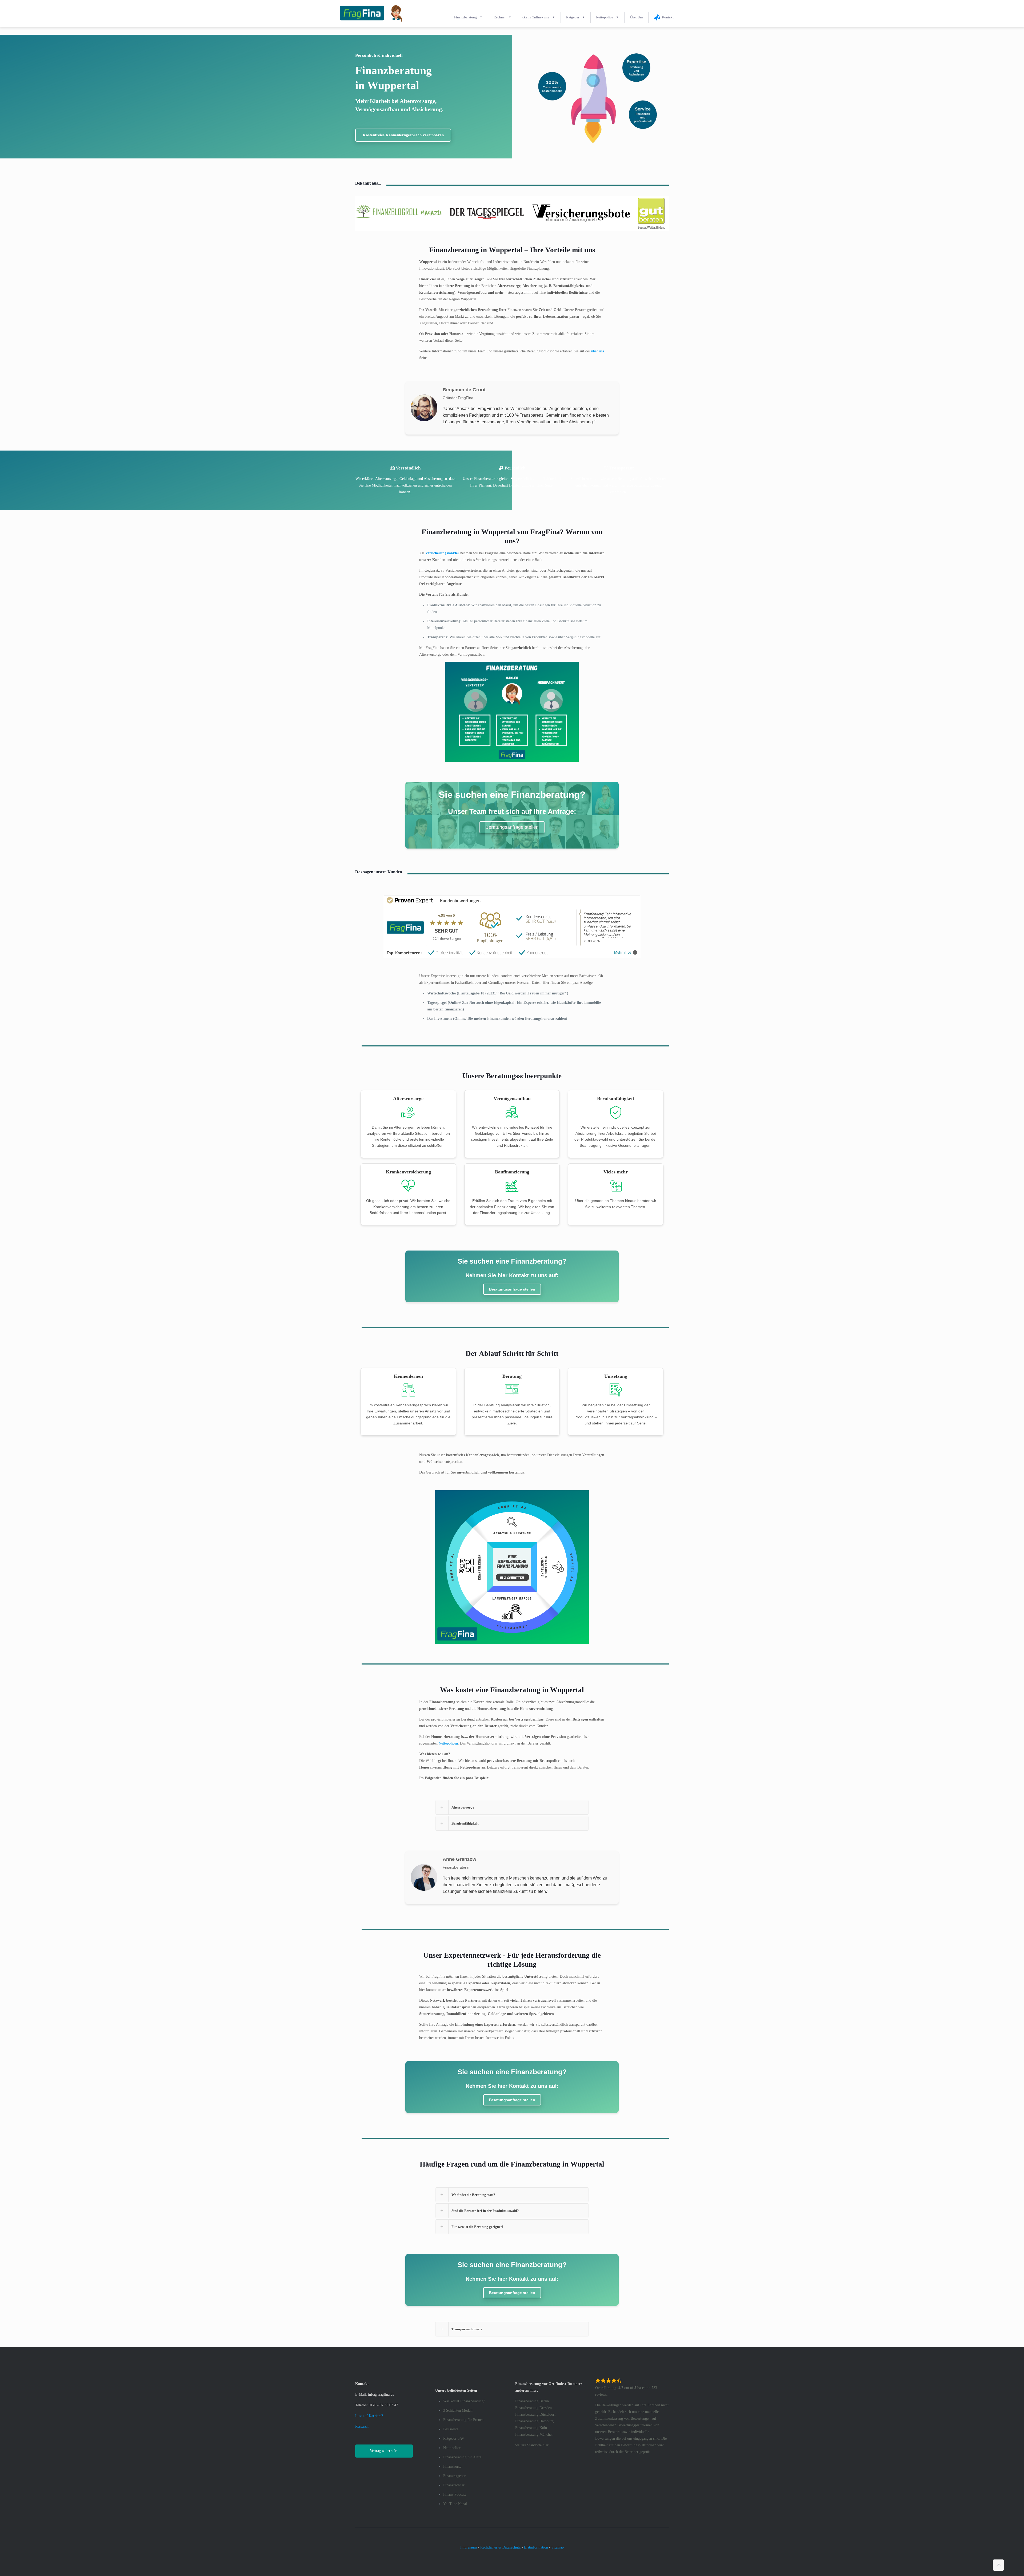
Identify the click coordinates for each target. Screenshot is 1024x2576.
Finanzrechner (454, 2485)
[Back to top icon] (998, 2565)
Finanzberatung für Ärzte (462, 2457)
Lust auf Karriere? (369, 2416)
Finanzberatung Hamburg (534, 2421)
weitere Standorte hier (532, 2445)
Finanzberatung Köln (531, 2428)
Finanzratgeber (454, 2476)
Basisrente (451, 2429)
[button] (512, 2329)
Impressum (469, 2547)
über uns (598, 351)
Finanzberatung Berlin (532, 2401)
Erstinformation (536, 2547)
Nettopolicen (448, 1743)
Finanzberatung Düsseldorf (535, 2414)
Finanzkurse (452, 2466)
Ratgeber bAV (454, 2438)
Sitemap (558, 2547)
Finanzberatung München (534, 2434)
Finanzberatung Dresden (533, 2408)
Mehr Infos (623, 952)
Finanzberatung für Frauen (463, 2420)
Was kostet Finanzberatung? (464, 2401)
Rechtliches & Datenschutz (500, 2547)
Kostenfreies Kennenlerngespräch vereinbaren (403, 135)
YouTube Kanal (455, 2504)
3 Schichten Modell (458, 2410)
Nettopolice (452, 2448)
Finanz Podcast (455, 2495)
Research (362, 2426)
